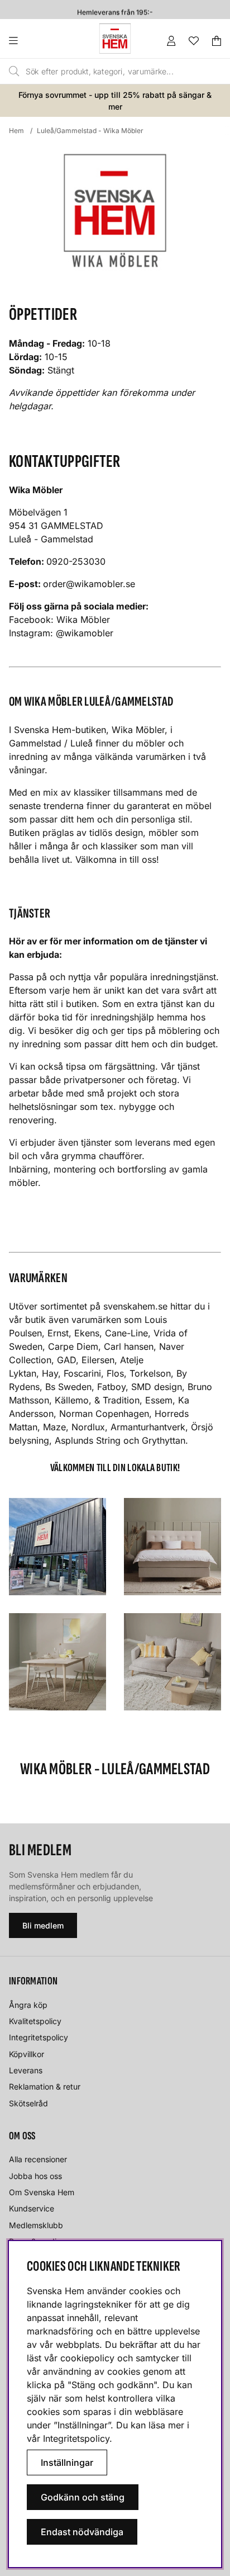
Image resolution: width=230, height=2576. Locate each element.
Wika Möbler (83, 620)
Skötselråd (28, 2103)
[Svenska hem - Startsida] (115, 39)
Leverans (26, 2070)
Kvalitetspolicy (35, 2021)
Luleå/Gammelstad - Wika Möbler (90, 131)
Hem (16, 131)
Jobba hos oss (35, 2176)
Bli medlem (43, 1925)
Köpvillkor (27, 2054)
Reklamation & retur (45, 2086)
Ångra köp (28, 2005)
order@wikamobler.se (89, 584)
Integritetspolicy (39, 2037)
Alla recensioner (38, 2159)
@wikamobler (86, 633)
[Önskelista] (194, 41)
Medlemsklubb (36, 2225)
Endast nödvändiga (82, 2532)
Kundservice (32, 2208)
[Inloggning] (171, 41)
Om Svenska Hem (42, 2192)
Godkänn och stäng (83, 2497)
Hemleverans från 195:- (115, 10)
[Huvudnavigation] (36, 41)
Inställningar (67, 2462)
